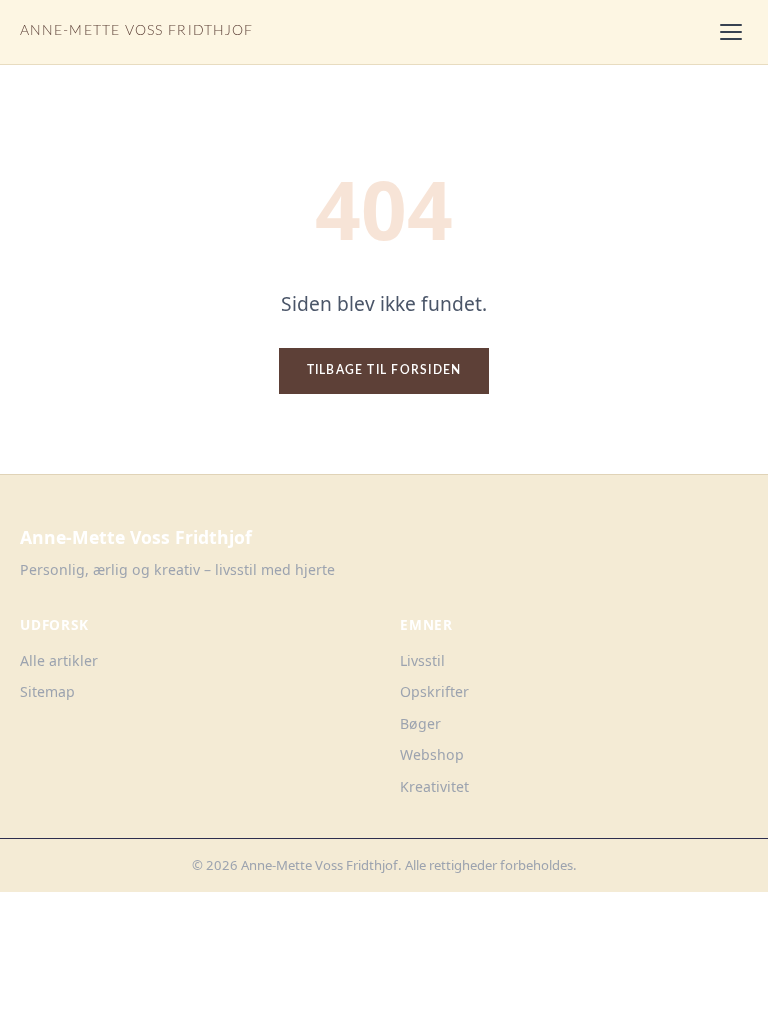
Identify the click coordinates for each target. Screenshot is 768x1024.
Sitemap (47, 691)
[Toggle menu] (731, 32)
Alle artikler (59, 660)
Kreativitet (434, 786)
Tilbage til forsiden (384, 370)
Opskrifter (434, 691)
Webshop (432, 754)
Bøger (420, 723)
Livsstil (422, 660)
